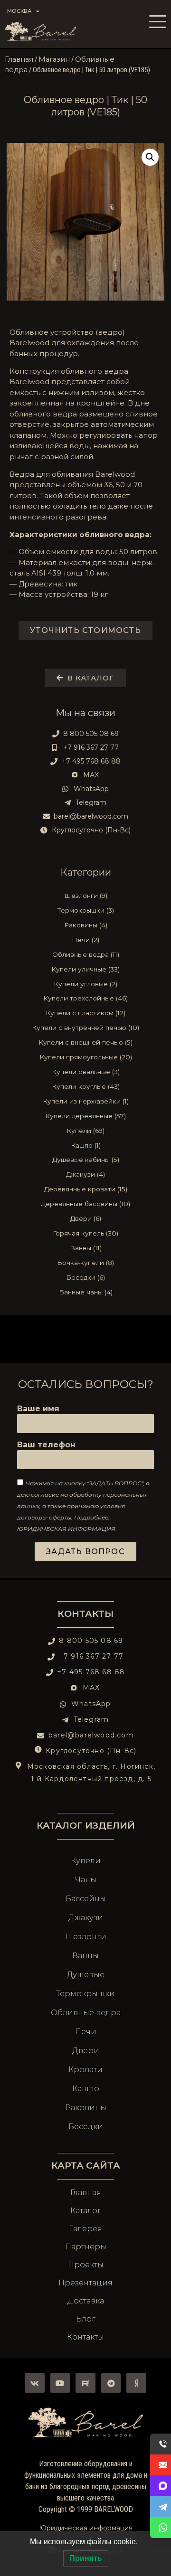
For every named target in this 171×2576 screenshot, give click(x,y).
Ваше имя (38, 1409)
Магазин (54, 59)
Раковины (86, 2108)
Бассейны (86, 1899)
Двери (86, 2051)
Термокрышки (85, 1994)
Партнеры (86, 2247)
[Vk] (35, 2383)
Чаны (86, 1880)
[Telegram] (111, 2383)
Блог (86, 2319)
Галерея (85, 2229)
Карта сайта (86, 2165)
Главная (19, 59)
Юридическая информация (86, 2528)
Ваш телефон (46, 1445)
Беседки (86, 2127)
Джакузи (86, 1918)
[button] (150, 157)
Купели (86, 1861)
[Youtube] (60, 2383)
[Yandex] (136, 2383)
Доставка (86, 2301)
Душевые (86, 1975)
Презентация (85, 2283)
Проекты (86, 2265)
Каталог (86, 2211)
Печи (86, 2032)
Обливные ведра (86, 2013)
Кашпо (86, 2089)
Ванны (85, 1956)
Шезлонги (86, 1937)
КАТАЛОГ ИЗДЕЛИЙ (86, 1825)
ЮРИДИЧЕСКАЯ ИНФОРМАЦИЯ (66, 1529)
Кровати (85, 2070)
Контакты (85, 1614)
